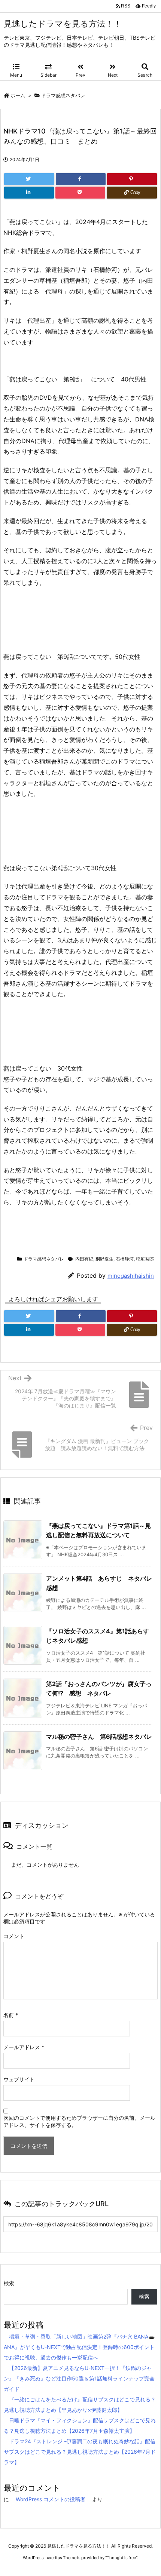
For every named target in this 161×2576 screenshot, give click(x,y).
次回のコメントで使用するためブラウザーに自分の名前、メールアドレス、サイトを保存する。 (79, 2121)
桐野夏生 (104, 1259)
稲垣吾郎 (145, 1259)
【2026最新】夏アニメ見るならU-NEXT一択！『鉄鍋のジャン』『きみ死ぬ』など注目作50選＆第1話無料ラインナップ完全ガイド (79, 2378)
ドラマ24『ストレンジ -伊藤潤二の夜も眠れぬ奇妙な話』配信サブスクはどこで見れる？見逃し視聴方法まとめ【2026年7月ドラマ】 (80, 2452)
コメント (14, 1936)
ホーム (18, 95)
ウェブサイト (19, 2079)
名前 (11, 2015)
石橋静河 (125, 1259)
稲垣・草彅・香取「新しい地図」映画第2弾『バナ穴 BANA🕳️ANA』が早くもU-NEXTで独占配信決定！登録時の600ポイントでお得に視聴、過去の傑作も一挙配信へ (79, 2347)
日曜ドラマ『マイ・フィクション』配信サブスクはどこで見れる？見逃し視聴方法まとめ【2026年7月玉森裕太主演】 (80, 2425)
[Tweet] (29, 179)
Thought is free (121, 2558)
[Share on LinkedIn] (29, 193)
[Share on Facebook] (81, 179)
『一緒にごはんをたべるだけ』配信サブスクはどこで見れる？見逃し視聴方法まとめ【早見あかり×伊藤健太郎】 (80, 2405)
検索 (9, 2283)
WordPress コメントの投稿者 (51, 2499)
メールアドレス (24, 2047)
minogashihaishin (131, 1276)
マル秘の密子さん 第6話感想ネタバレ (99, 1737)
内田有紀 (84, 1259)
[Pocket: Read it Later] (80, 193)
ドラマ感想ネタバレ (63, 95)
